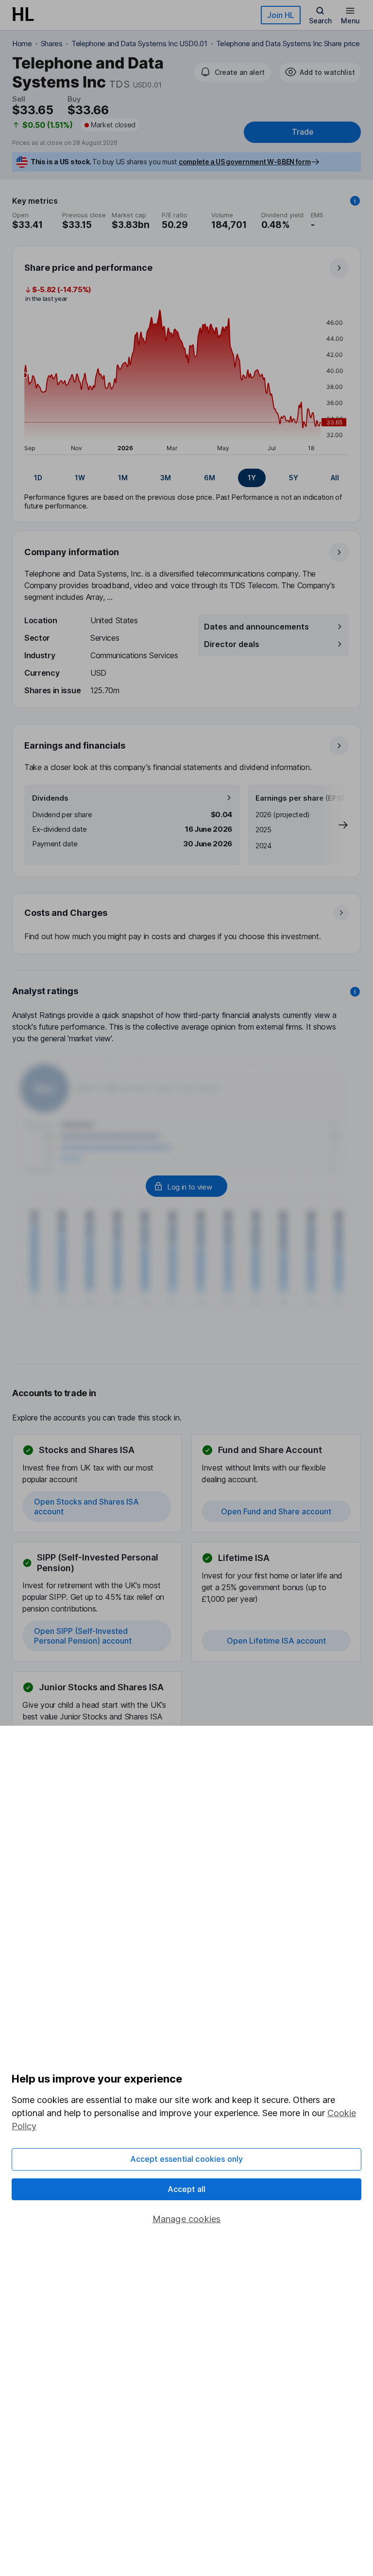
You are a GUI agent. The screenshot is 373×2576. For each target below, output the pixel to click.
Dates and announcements (256, 627)
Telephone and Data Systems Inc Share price (288, 44)
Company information (72, 552)
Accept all (187, 2189)
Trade (303, 132)
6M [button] (210, 478)
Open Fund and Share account (276, 1511)
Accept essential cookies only (187, 2159)
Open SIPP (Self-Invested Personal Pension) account (83, 1636)
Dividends (50, 798)
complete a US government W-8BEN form (245, 162)
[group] (186, 478)
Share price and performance (88, 268)
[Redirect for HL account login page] (186, 1186)
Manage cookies (187, 2219)
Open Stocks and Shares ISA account (86, 1507)
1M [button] (123, 478)
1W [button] (80, 478)
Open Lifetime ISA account (276, 1641)
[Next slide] (333, 825)
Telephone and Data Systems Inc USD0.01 (139, 44)
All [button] (335, 478)
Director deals (232, 644)
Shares (52, 44)
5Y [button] (294, 478)
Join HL (281, 15)
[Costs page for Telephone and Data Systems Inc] (187, 924)
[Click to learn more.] (355, 201)
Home (22, 44)
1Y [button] (252, 478)
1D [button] (38, 478)
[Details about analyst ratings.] (355, 992)
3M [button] (166, 478)
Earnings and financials (75, 745)
